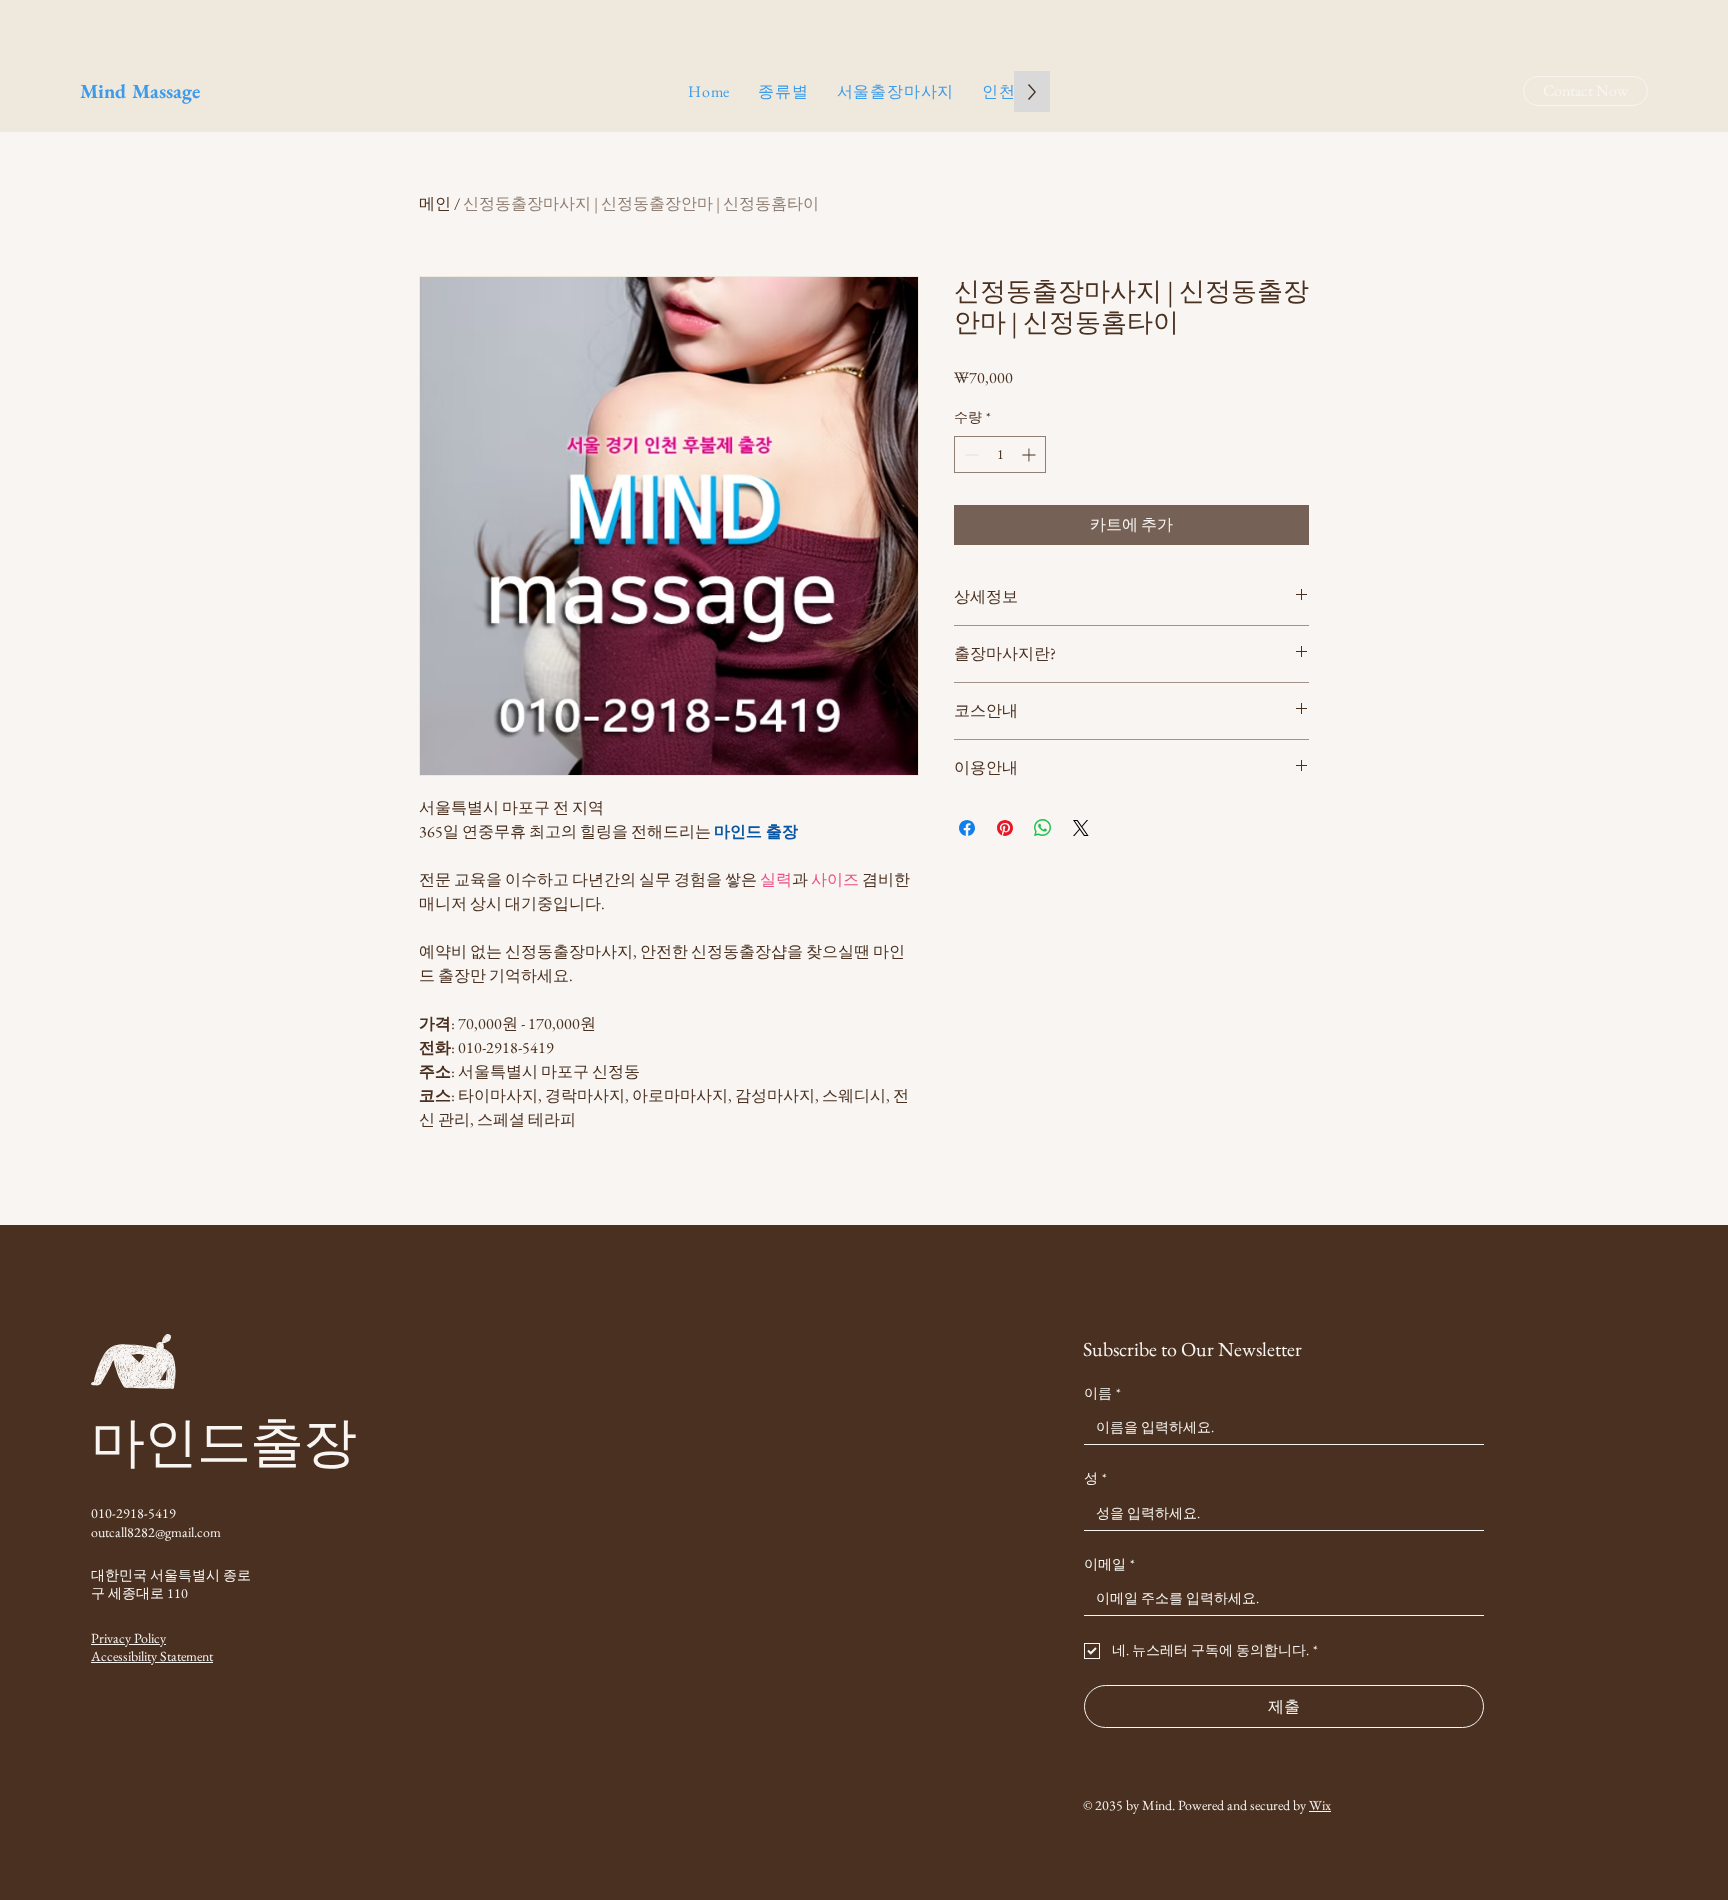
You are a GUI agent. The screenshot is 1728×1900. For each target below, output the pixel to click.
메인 (435, 203)
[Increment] (1030, 454)
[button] (783, 91)
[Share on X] (1081, 828)
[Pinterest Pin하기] (1005, 828)
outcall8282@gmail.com (156, 1532)
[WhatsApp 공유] (1043, 828)
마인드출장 (223, 1442)
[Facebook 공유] (967, 828)
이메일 (1109, 1564)
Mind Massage (140, 91)
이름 (1102, 1393)
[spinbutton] (1000, 454)
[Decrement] (969, 454)
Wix (1320, 1805)
